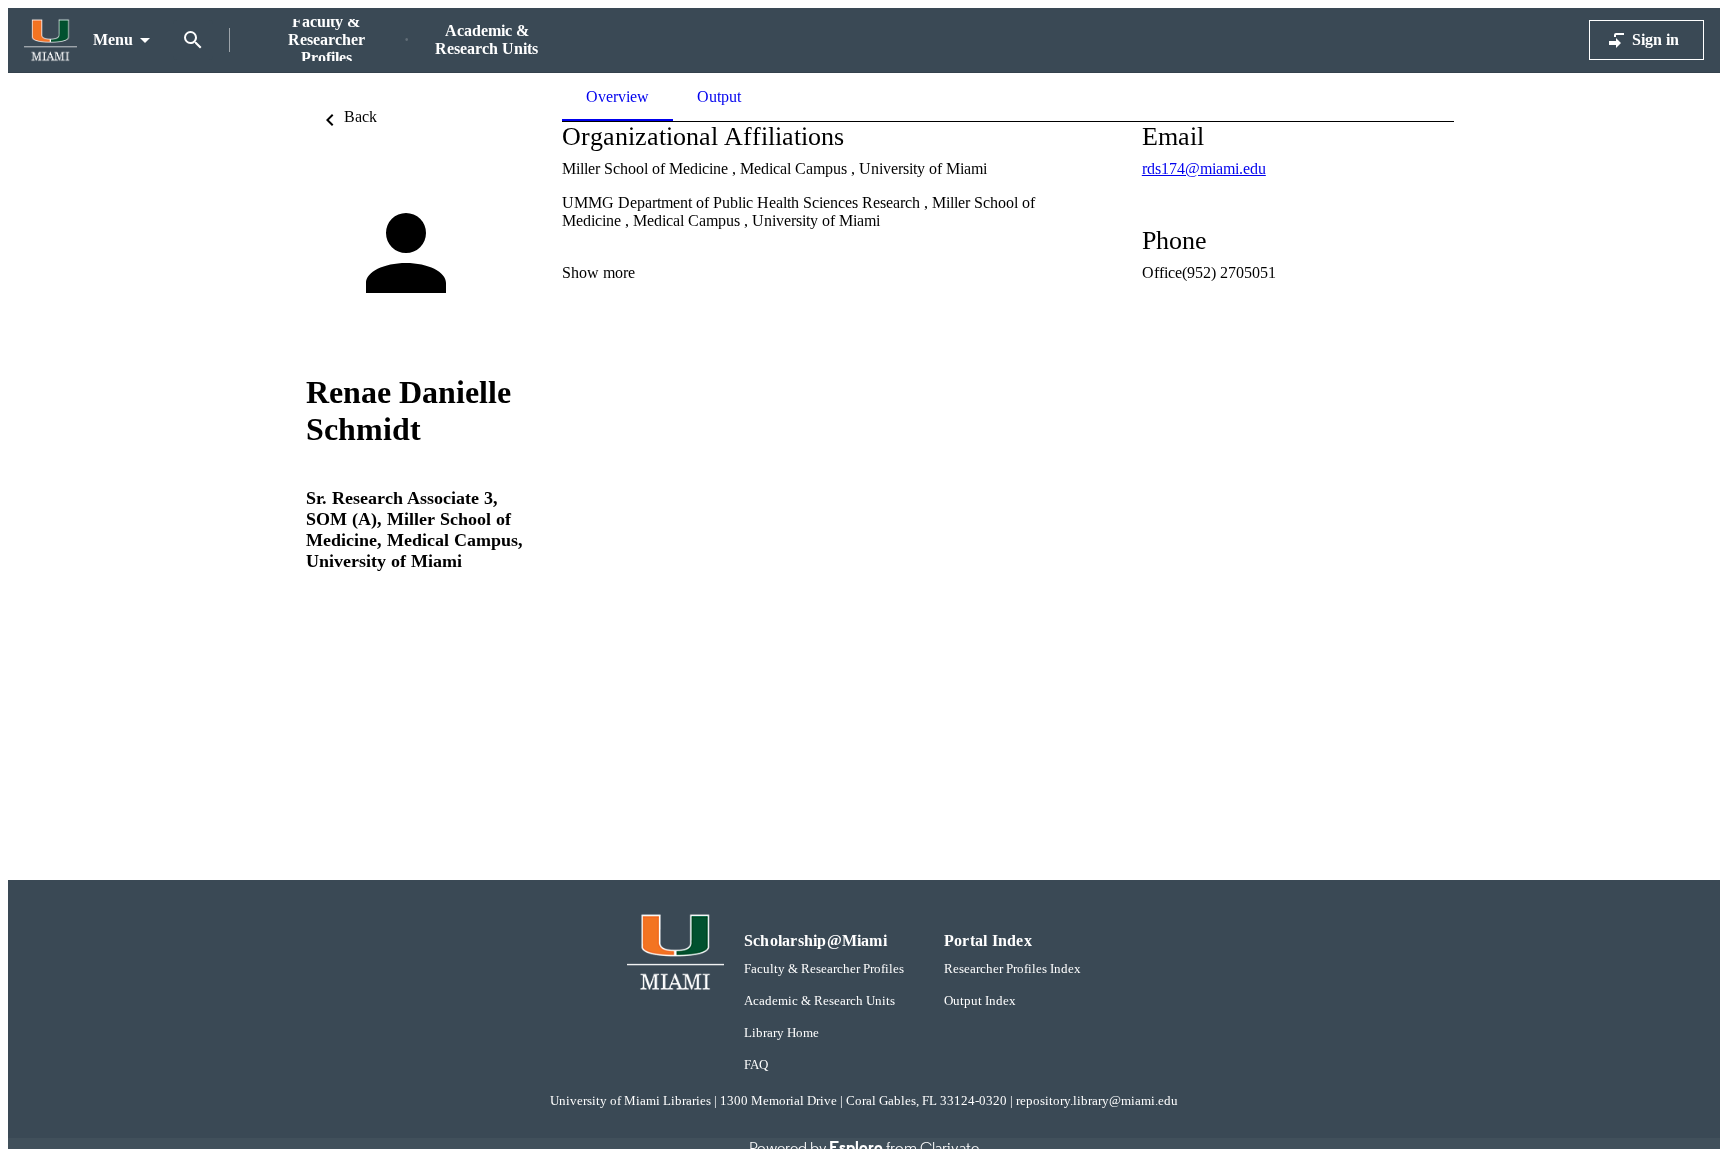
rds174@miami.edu (1204, 168)
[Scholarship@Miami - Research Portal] (50, 40)
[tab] (719, 97)
